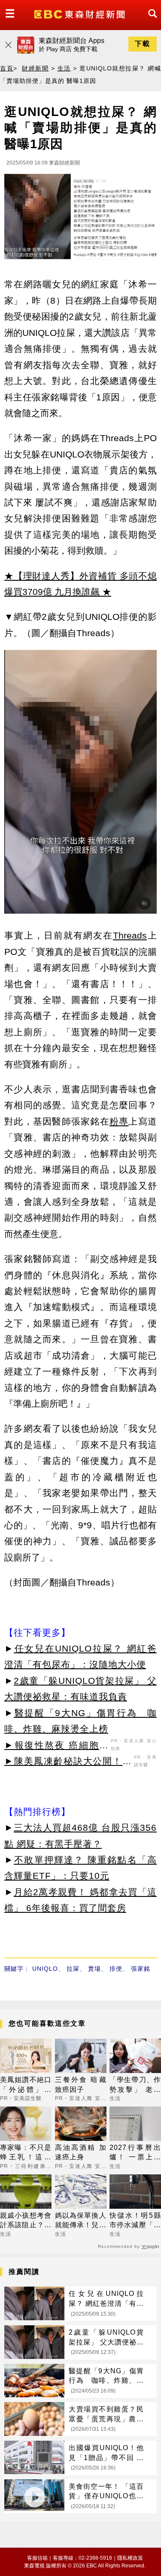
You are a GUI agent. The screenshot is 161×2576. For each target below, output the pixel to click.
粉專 (119, 1121)
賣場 (94, 1969)
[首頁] (80, 14)
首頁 (7, 68)
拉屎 (73, 1969)
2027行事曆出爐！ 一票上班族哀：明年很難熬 (135, 2153)
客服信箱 (37, 2558)
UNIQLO (45, 1969)
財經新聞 (35, 68)
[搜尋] (150, 21)
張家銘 (141, 1969)
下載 (143, 44)
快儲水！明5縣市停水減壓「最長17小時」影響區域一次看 (135, 2221)
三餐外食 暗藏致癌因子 (81, 2084)
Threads (130, 935)
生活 (64, 68)
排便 (116, 1969)
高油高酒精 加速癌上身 (81, 2152)
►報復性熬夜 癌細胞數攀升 (56, 1747)
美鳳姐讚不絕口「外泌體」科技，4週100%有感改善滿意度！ (26, 2085)
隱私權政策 (130, 2558)
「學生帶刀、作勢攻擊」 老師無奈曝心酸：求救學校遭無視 (135, 2085)
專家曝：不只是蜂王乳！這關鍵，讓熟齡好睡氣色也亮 (26, 2153)
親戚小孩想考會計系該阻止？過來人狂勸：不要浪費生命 (26, 2221)
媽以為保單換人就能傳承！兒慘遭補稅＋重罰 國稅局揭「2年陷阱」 (81, 2221)
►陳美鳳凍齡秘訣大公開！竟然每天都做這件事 (68, 1762)
